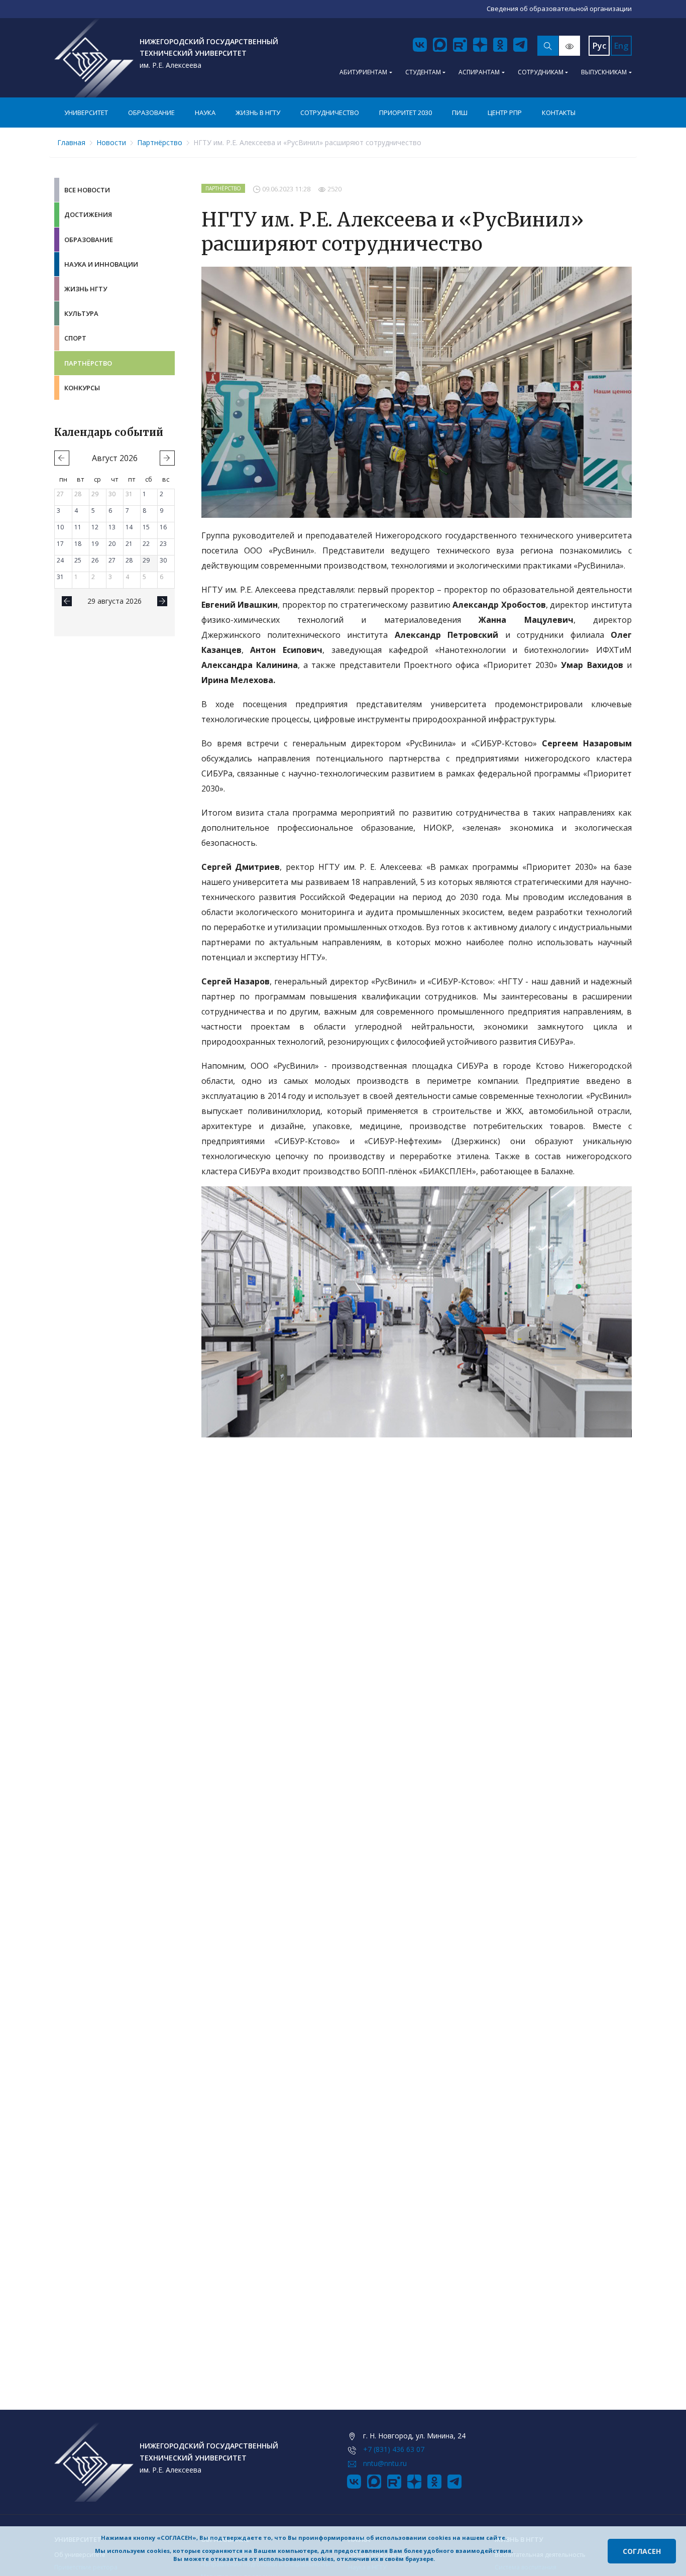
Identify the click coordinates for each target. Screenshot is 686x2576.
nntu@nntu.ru (385, 2463)
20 (112, 544)
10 (60, 527)
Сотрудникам (541, 72)
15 (146, 527)
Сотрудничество (330, 113)
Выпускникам (604, 72)
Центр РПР (505, 113)
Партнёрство (160, 142)
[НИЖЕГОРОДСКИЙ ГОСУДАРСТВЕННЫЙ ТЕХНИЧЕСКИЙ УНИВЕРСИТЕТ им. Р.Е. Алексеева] (94, 58)
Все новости (87, 190)
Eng (621, 46)
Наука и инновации (101, 264)
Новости (111, 142)
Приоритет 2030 (406, 113)
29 (95, 494)
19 (95, 544)
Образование (151, 113)
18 (78, 544)
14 (129, 527)
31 (129, 494)
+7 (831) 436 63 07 (394, 2449)
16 (163, 527)
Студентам (423, 72)
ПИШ (460, 113)
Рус (599, 46)
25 (78, 560)
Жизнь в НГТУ (258, 113)
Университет (86, 113)
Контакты (559, 113)
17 (60, 544)
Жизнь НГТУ (86, 289)
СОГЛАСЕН (642, 2551)
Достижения (88, 214)
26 (95, 560)
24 (60, 560)
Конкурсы (82, 388)
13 (112, 527)
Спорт (75, 338)
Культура (81, 313)
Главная (71, 142)
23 (163, 544)
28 (78, 494)
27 (60, 494)
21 (129, 544)
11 (78, 527)
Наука (205, 113)
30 (112, 494)
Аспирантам (479, 72)
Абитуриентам (363, 72)
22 (146, 544)
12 (95, 527)
